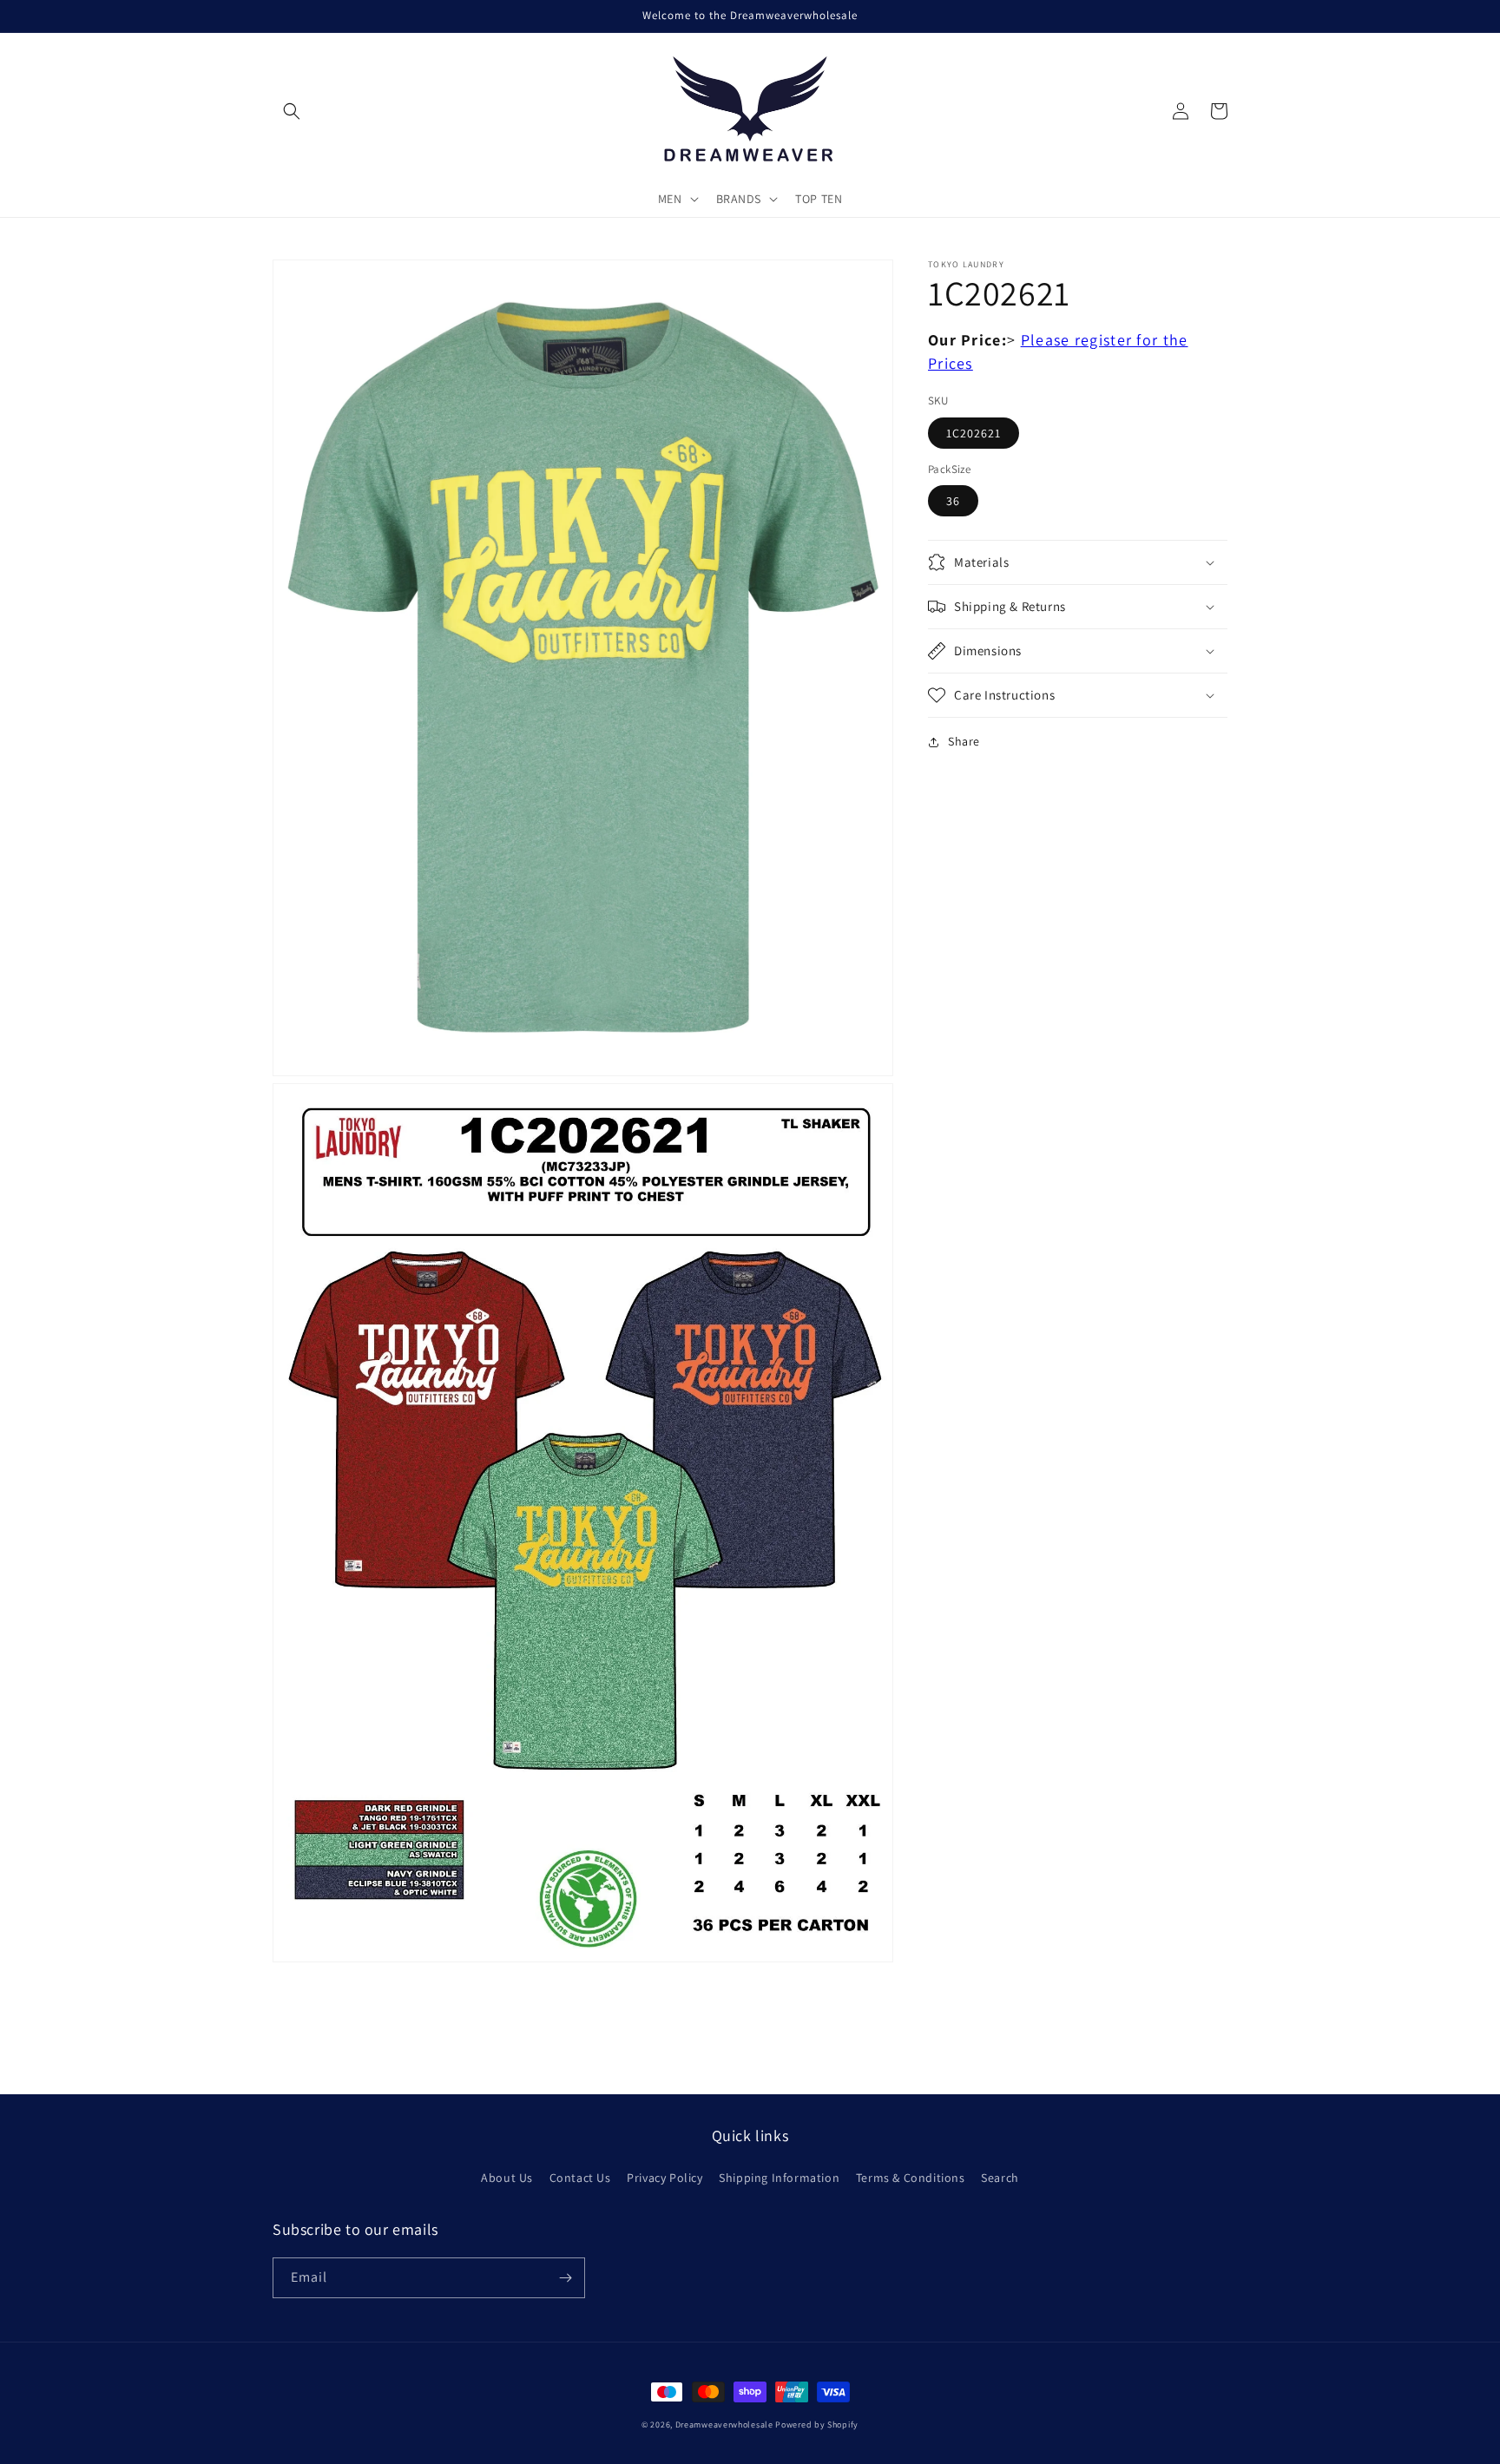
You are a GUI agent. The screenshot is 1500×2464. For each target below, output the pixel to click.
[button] (292, 111)
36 (953, 501)
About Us (507, 2178)
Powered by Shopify (817, 2425)
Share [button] (964, 741)
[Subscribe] (565, 2278)
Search (1000, 2178)
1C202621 (974, 433)
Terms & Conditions (911, 2178)
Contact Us (580, 2178)
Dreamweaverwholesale (724, 2425)
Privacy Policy (664, 2178)
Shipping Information (779, 2178)
